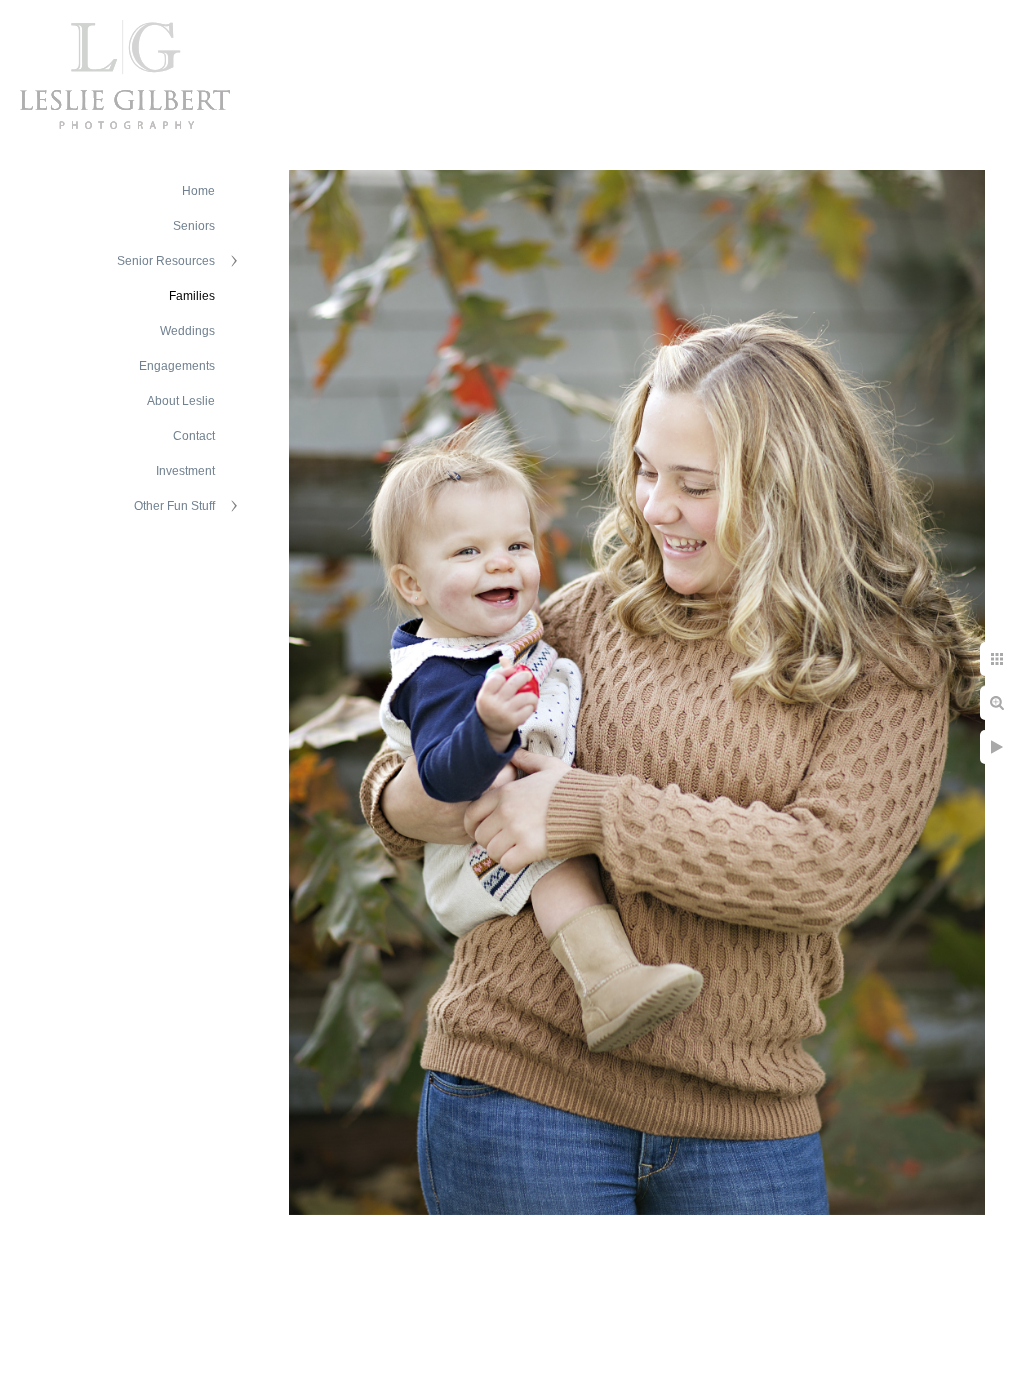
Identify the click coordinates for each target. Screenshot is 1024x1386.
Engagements (177, 366)
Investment (185, 471)
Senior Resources (166, 261)
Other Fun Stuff (174, 506)
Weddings (187, 331)
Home (198, 191)
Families (192, 296)
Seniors (194, 226)
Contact (194, 436)
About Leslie (181, 401)
